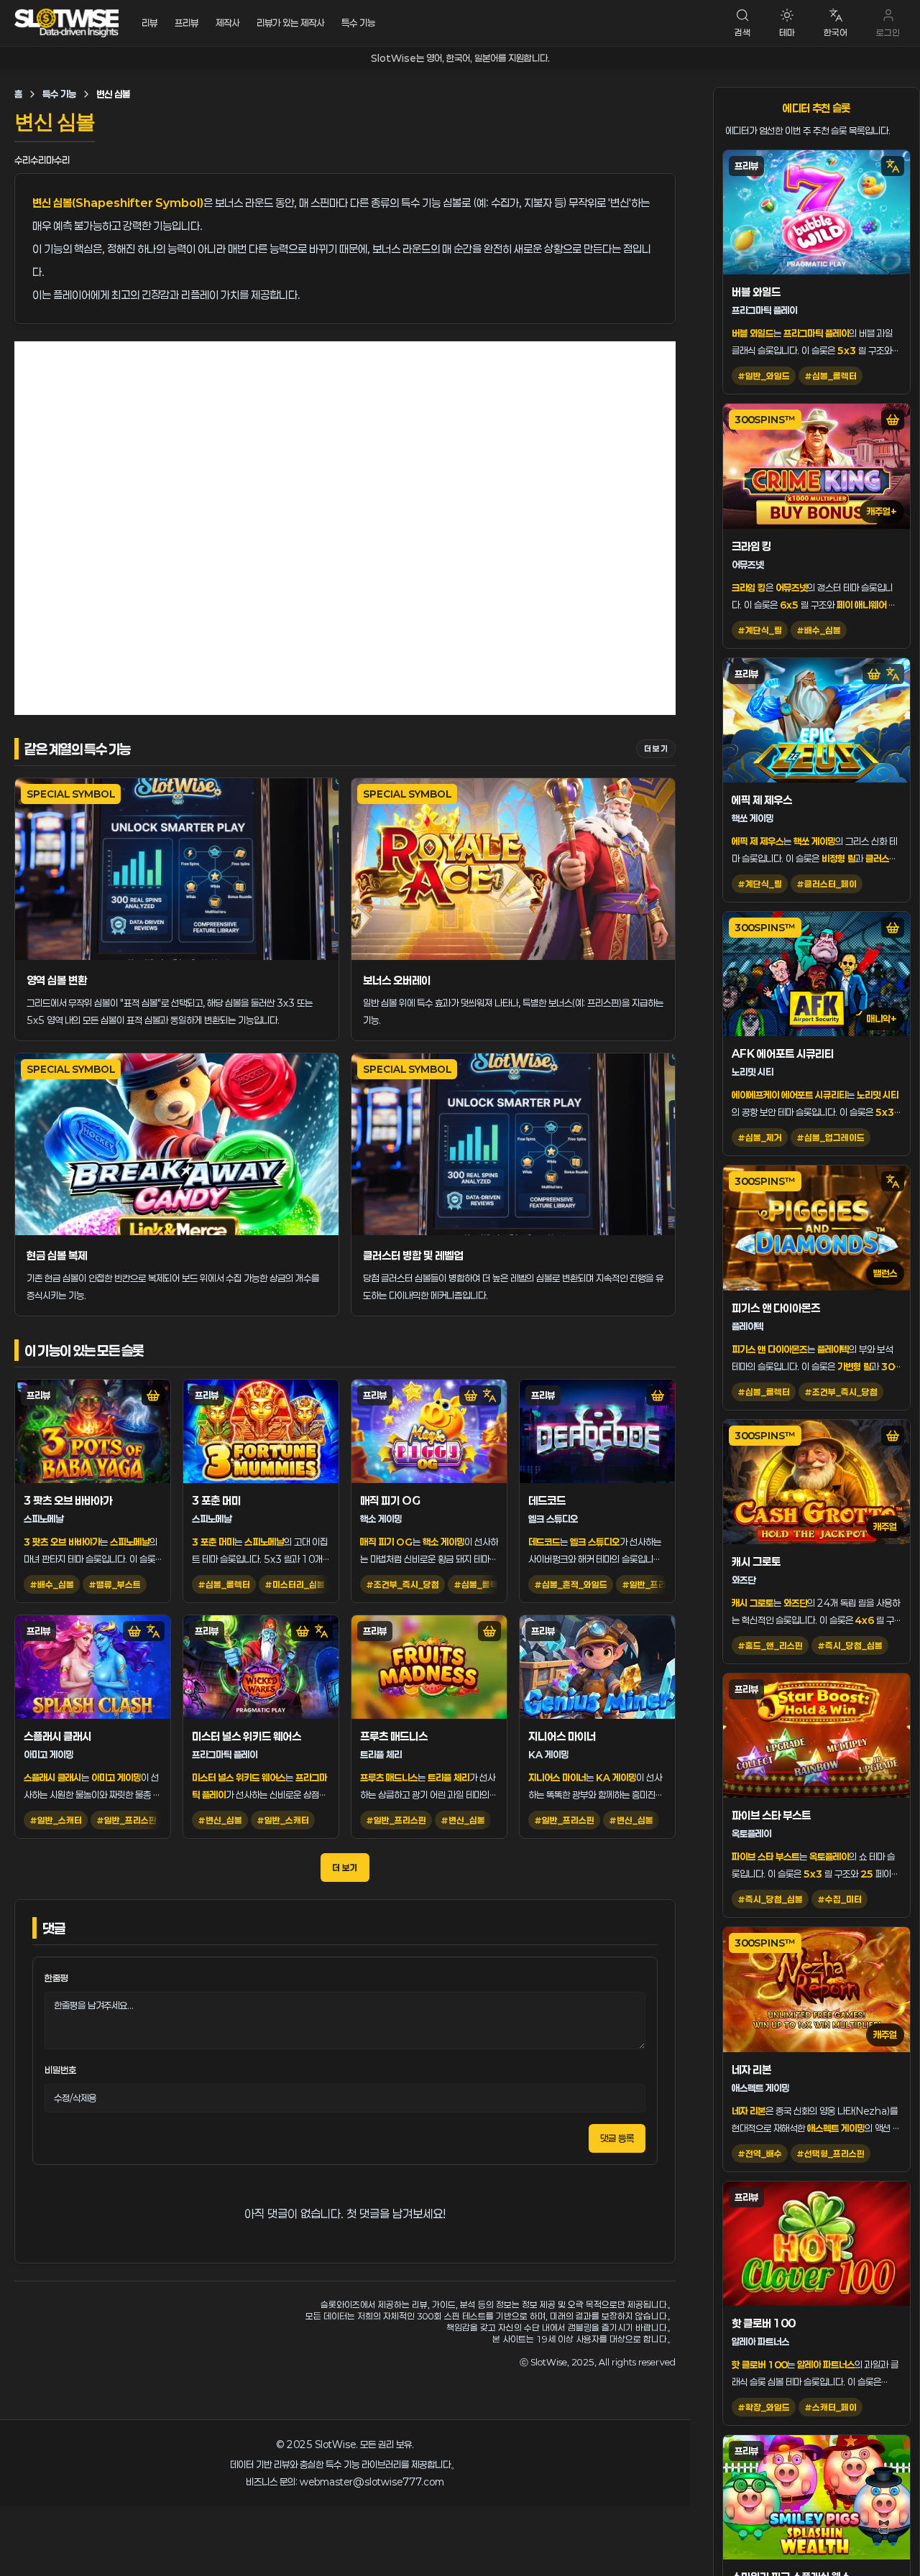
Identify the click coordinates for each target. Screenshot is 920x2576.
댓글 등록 (617, 2138)
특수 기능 (358, 23)
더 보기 (656, 748)
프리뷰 (187, 23)
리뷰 (149, 23)
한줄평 (56, 1978)
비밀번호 (60, 2070)
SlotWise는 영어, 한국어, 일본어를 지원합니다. (460, 58)
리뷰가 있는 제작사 (290, 23)
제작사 (227, 23)
